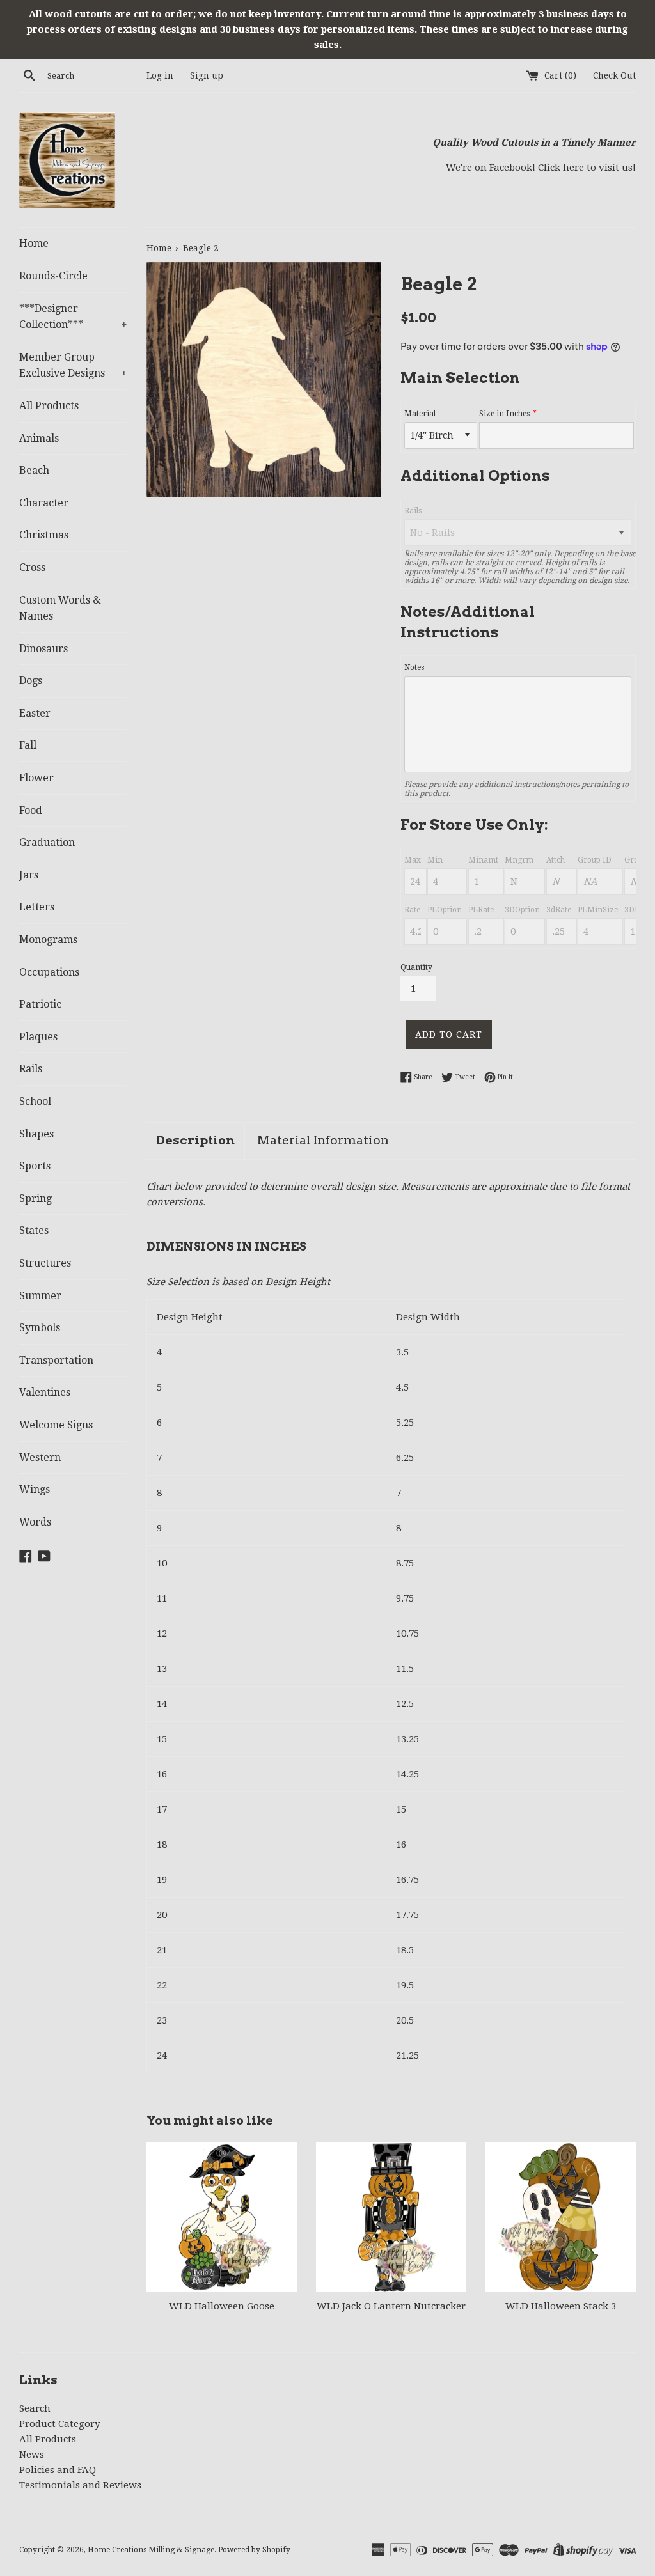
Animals (39, 438)
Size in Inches (504, 414)
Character (44, 503)
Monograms (48, 940)
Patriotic (40, 1004)
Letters (37, 907)
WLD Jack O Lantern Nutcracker (391, 2306)
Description (195, 1140)
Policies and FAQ (58, 2470)
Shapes (36, 1134)
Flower (36, 778)
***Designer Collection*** (73, 317)
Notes (414, 667)
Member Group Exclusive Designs (73, 365)
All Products (49, 406)
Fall (28, 745)
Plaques (38, 1037)
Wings (35, 1489)
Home (34, 243)
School (35, 1101)
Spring (36, 1198)
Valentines (45, 1392)
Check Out (614, 75)
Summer (40, 1296)
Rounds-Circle (53, 276)
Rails (31, 1069)
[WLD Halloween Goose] (222, 2217)
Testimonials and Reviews (80, 2485)
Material (420, 414)
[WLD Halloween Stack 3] (561, 2217)
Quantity (416, 967)
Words (35, 1522)
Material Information (323, 1140)
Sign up (207, 75)
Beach (34, 470)
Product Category (59, 2424)
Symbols (40, 1328)
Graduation (47, 842)
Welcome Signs (56, 1425)
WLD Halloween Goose (222, 2306)
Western (40, 1457)
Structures (45, 1263)
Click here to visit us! (587, 168)
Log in (160, 75)
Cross (32, 567)
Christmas (44, 535)
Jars (29, 875)
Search (35, 2408)
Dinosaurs (43, 649)
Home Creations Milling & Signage (151, 2550)
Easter (35, 713)
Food (31, 810)
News (32, 2455)
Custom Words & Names (60, 608)
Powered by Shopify (254, 2550)
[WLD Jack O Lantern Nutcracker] (391, 2217)
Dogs (31, 681)
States (34, 1230)
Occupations (49, 972)
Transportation (56, 1360)
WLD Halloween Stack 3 (561, 2306)
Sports (35, 1166)
